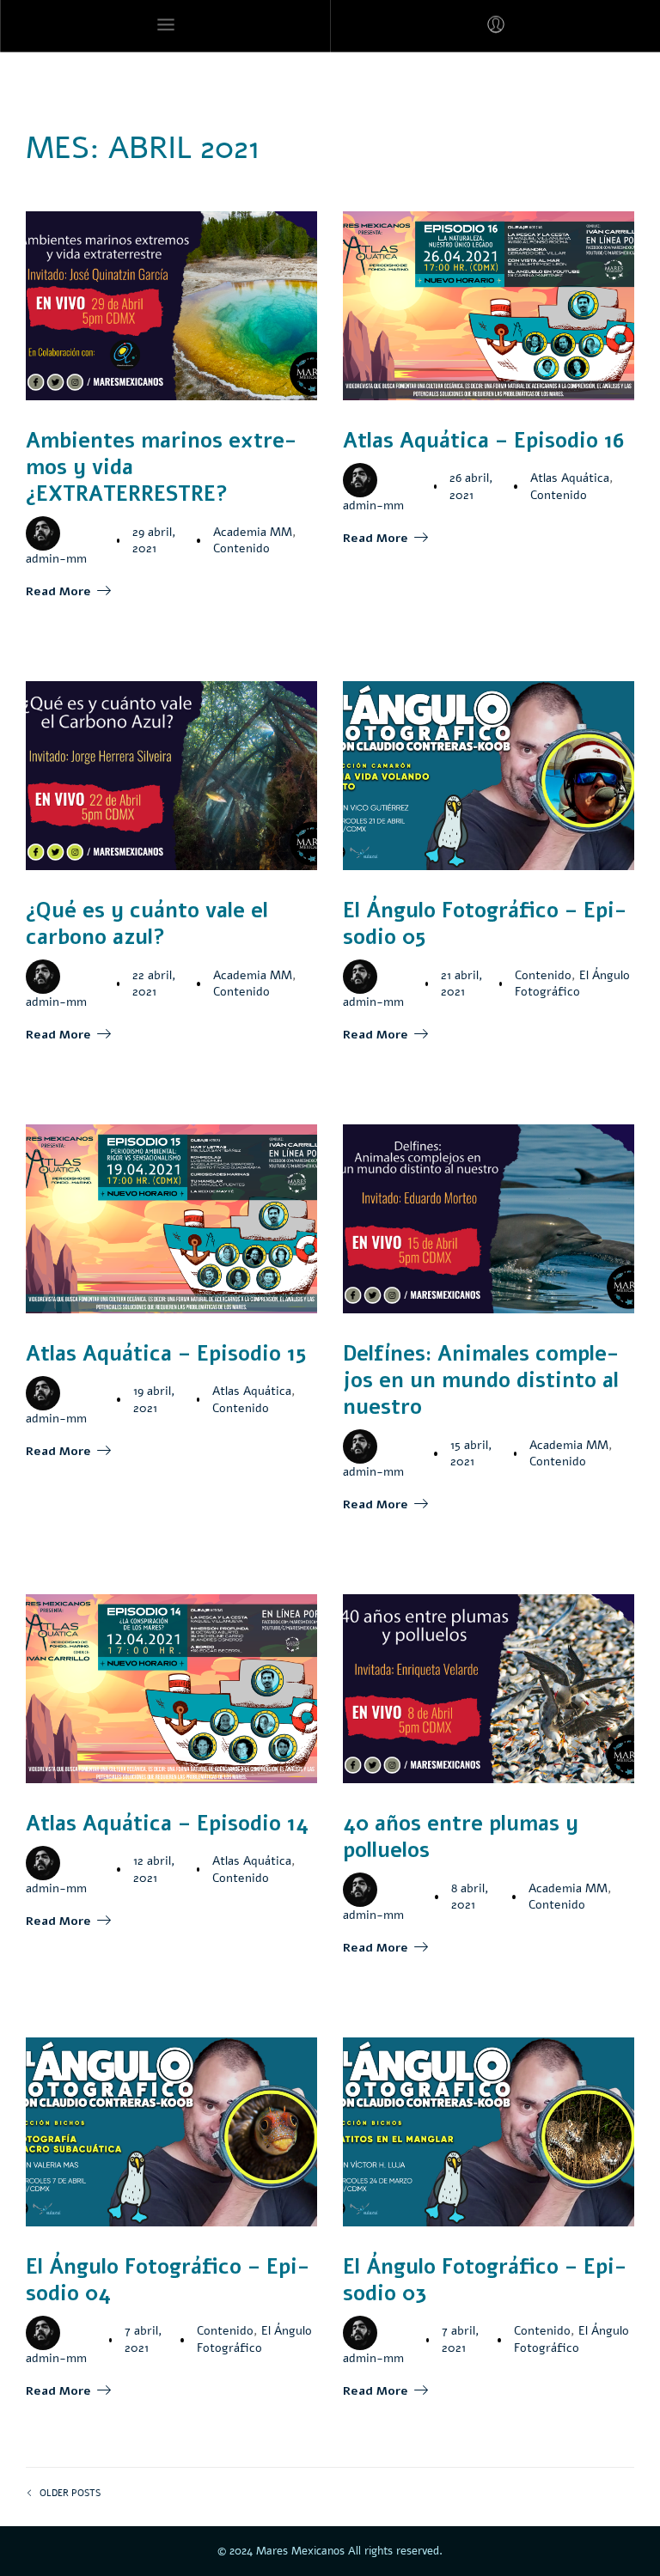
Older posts (70, 2493)
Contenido (241, 548)
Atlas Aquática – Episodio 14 (167, 1824)
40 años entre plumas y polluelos (461, 1837)
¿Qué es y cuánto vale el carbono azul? (147, 924)
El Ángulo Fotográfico (572, 984)
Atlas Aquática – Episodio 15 (166, 1354)
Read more (58, 591)
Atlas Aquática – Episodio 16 (483, 441)
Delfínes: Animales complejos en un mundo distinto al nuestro (481, 1380)
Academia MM (253, 532)
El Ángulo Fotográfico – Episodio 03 (485, 2280)
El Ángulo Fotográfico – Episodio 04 (168, 2280)
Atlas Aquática (570, 478)
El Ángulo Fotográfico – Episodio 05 (485, 924)
